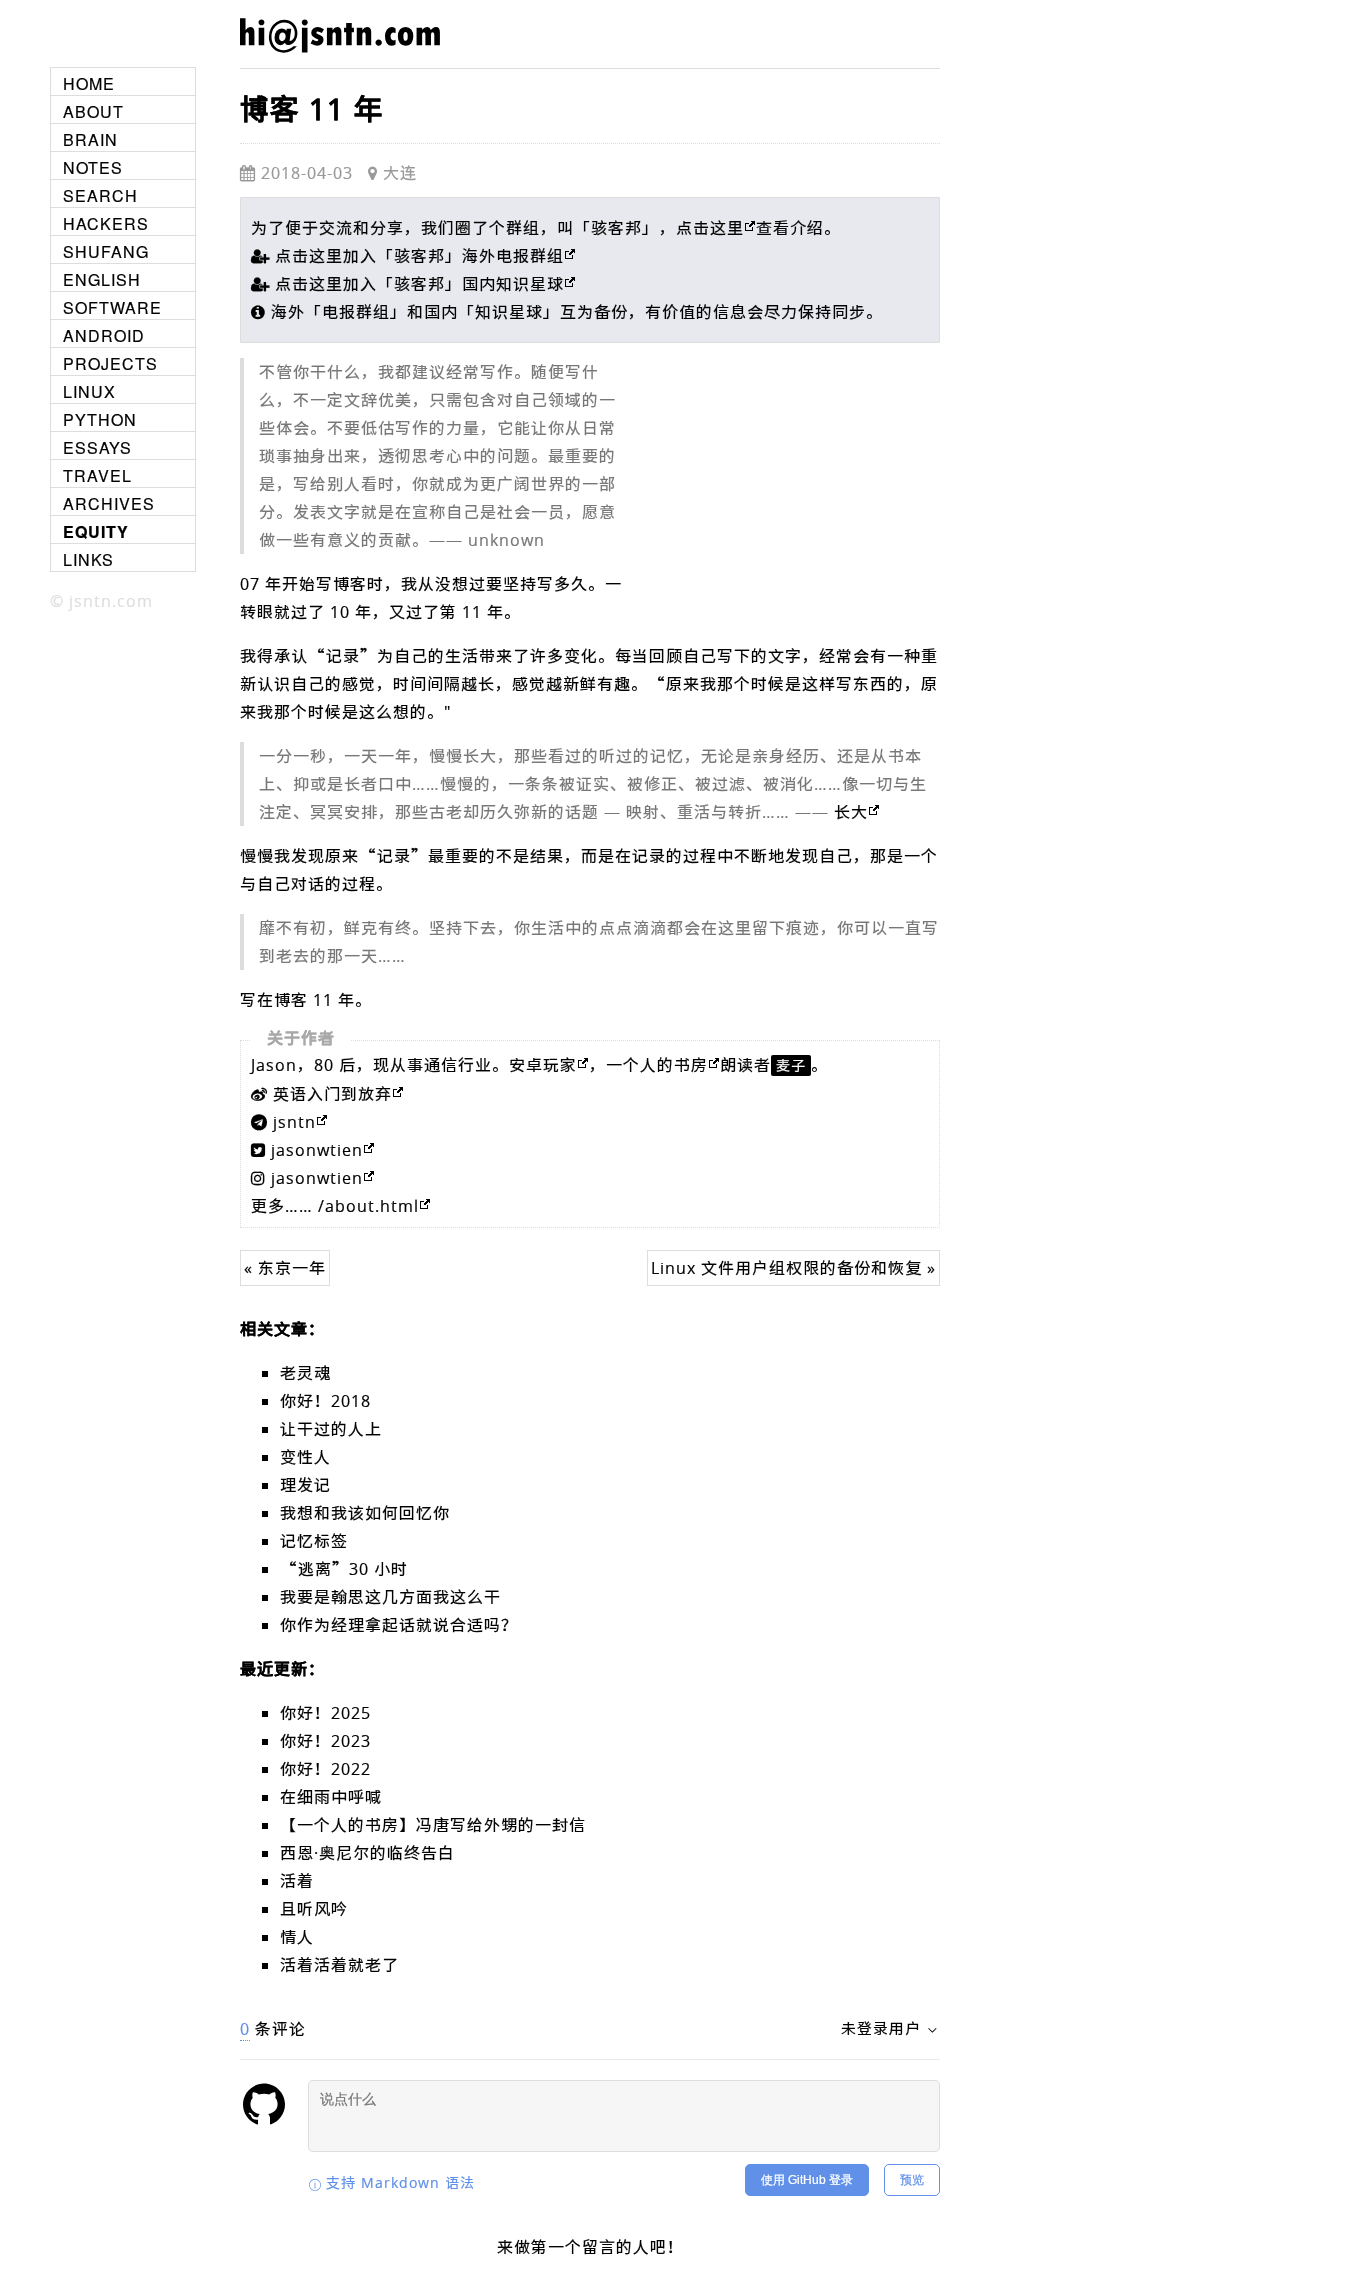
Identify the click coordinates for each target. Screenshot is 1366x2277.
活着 (297, 1881)
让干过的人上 (331, 1429)
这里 (727, 228)
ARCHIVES (109, 503)
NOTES (93, 167)
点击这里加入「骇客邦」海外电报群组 (419, 256)
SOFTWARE (112, 307)
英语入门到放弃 (332, 1094)
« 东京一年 (285, 1268)
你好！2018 (325, 1401)
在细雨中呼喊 (331, 1797)
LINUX (89, 391)
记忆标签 (314, 1541)
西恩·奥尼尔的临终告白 (367, 1853)
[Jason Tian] (340, 52)
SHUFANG (106, 251)
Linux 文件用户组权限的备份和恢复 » (793, 1268)
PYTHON (100, 419)
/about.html (368, 1206)
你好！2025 (325, 1713)
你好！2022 (325, 1769)
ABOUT (93, 111)
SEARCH (100, 195)
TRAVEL (97, 475)
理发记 (305, 1485)
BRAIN (90, 139)
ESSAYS (97, 447)
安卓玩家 (543, 1065)
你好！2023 (325, 1741)
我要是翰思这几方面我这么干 (390, 1597)
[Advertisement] (790, 493)
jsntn (294, 1122)
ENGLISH (102, 279)
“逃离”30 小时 (344, 1569)
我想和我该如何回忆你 (365, 1513)
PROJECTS (110, 363)
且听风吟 (314, 1909)
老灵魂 (305, 1373)
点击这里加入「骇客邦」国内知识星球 (419, 284)
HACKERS (106, 223)
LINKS (88, 559)
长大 (851, 812)
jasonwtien (317, 1150)
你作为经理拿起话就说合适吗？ (399, 1625)
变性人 (305, 1457)
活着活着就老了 (339, 1965)
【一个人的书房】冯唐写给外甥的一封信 (433, 1825)
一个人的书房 (657, 1065)
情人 (297, 1937)
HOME (89, 83)
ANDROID (104, 335)
